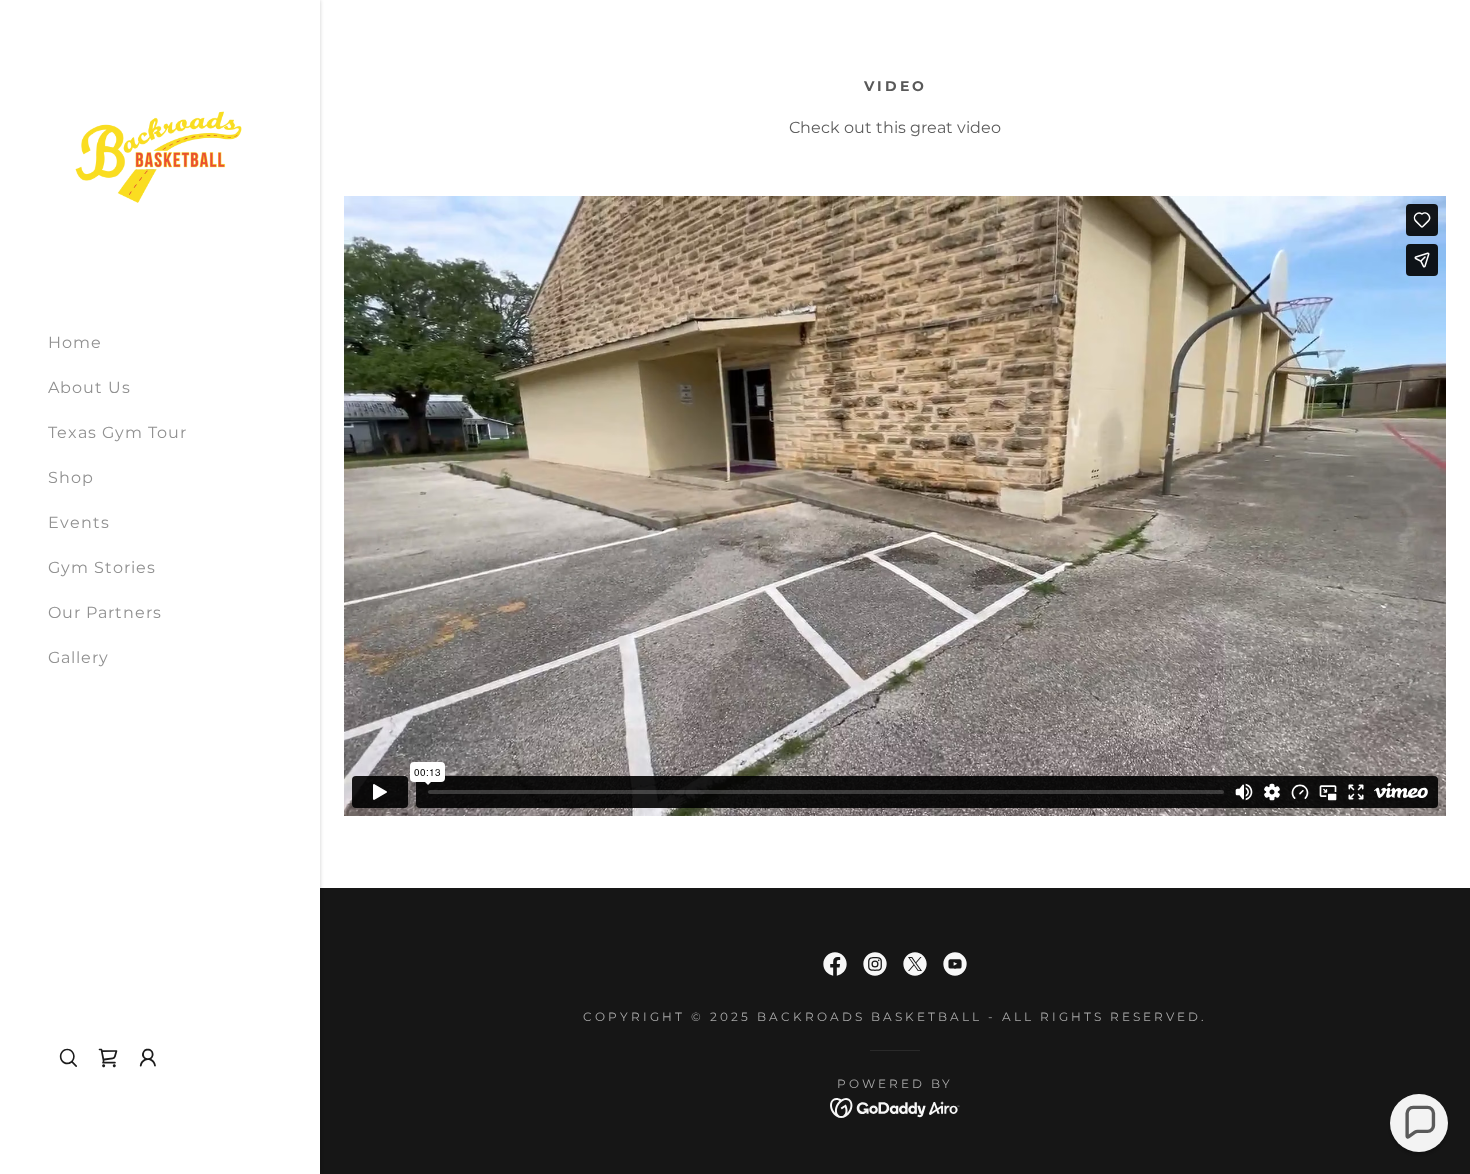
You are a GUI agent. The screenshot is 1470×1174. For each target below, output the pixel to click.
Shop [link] (71, 477)
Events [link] (79, 522)
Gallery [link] (78, 657)
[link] (160, 156)
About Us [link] (89, 387)
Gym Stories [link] (102, 567)
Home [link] (75, 342)
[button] (148, 1058)
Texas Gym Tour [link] (117, 432)
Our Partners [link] (105, 612)
